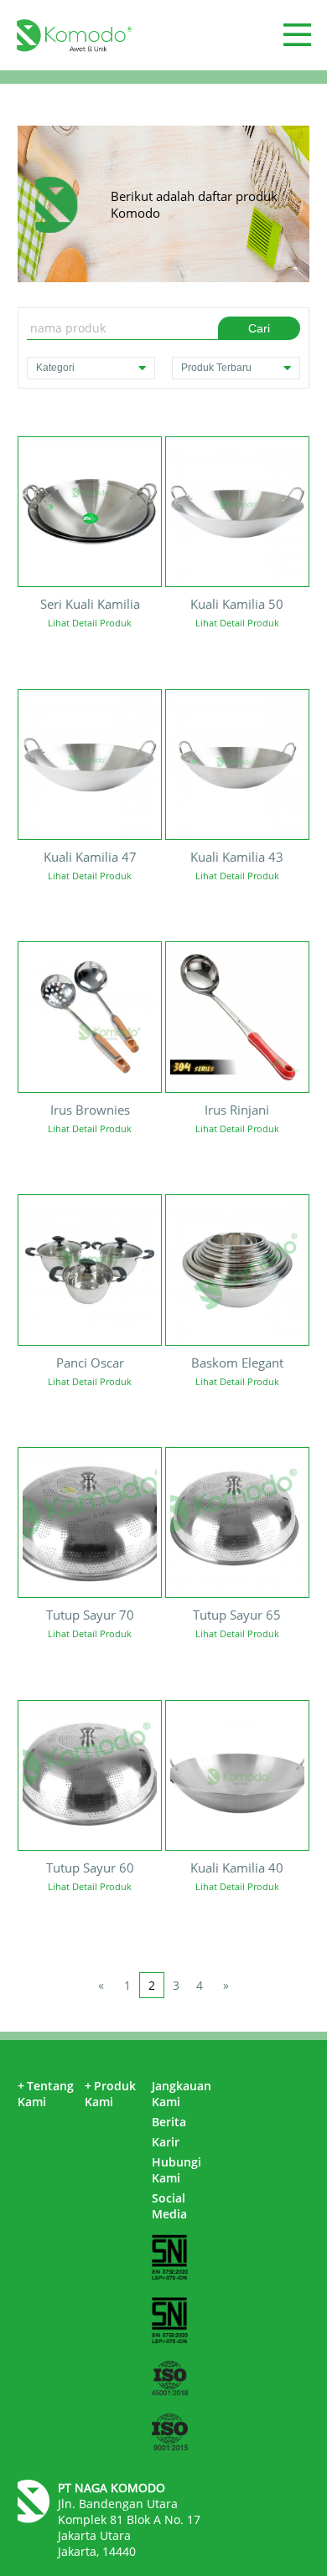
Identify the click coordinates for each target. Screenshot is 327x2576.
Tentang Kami (46, 2094)
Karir (166, 2142)
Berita (169, 2122)
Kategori (55, 368)
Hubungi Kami (176, 2170)
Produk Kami (110, 2094)
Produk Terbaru (216, 368)
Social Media (169, 2206)
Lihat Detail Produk (90, 623)
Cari (259, 328)
